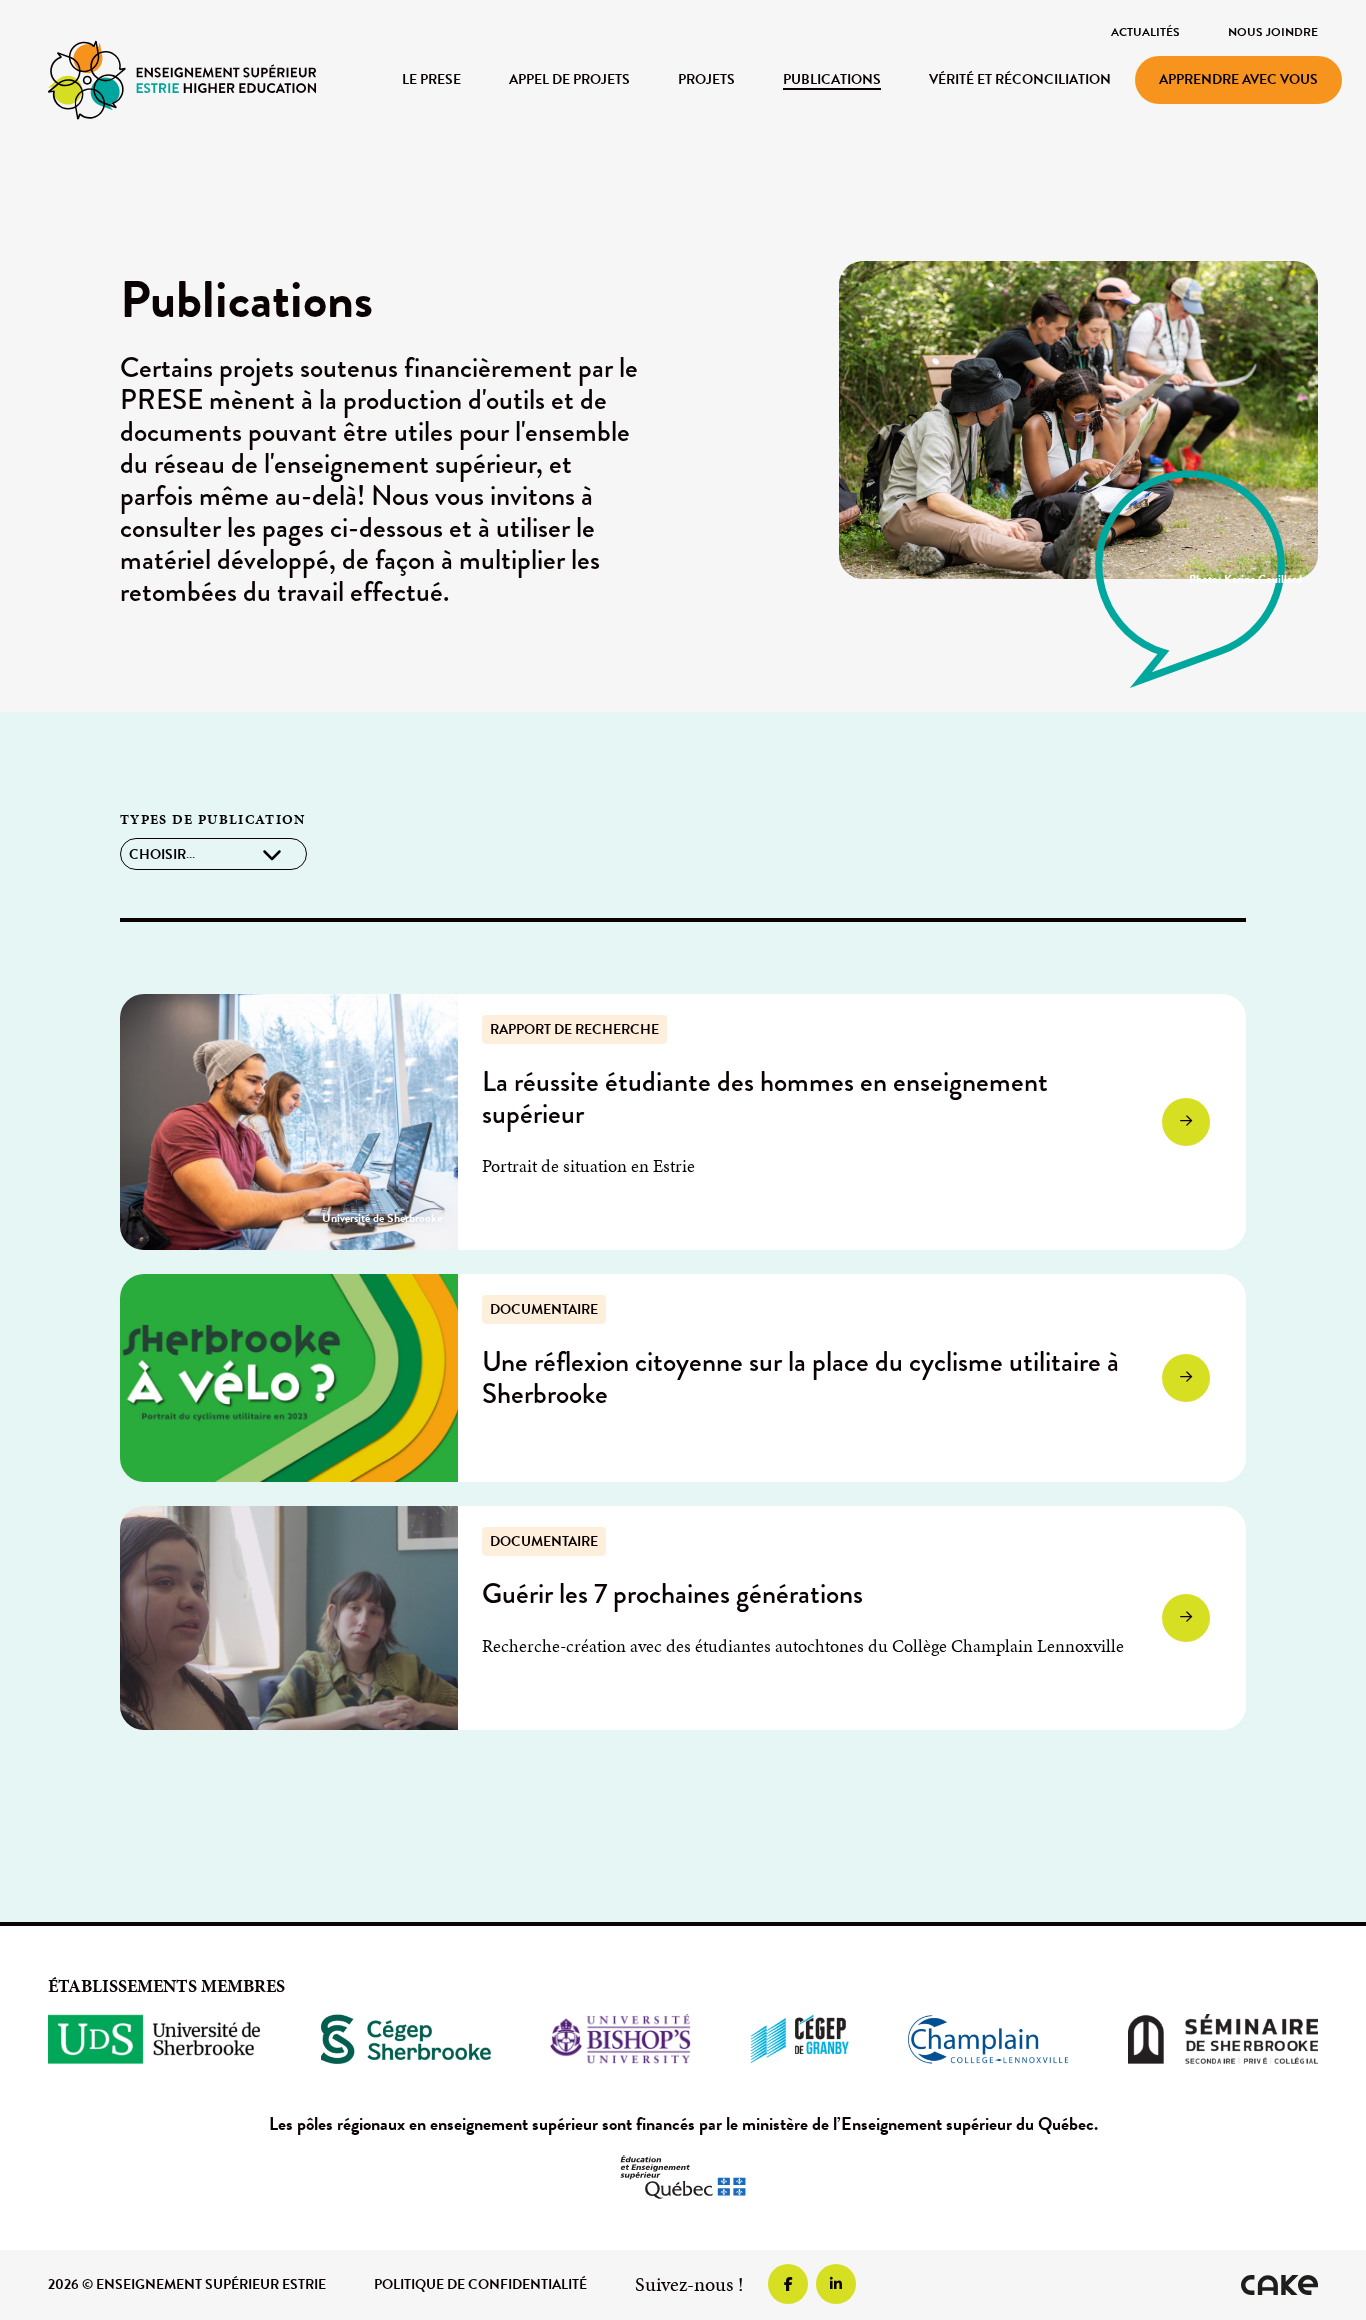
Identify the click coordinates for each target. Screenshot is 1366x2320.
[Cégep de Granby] (799, 2039)
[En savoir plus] (289, 1122)
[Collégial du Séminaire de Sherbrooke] (1223, 2039)
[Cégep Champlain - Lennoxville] (988, 2039)
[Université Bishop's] (620, 2039)
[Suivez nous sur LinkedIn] (836, 2284)
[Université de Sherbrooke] (155, 2039)
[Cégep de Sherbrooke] (406, 2039)
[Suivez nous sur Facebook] (788, 2284)
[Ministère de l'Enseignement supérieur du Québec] (683, 2177)
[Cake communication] (1279, 2285)
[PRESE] (182, 78)
